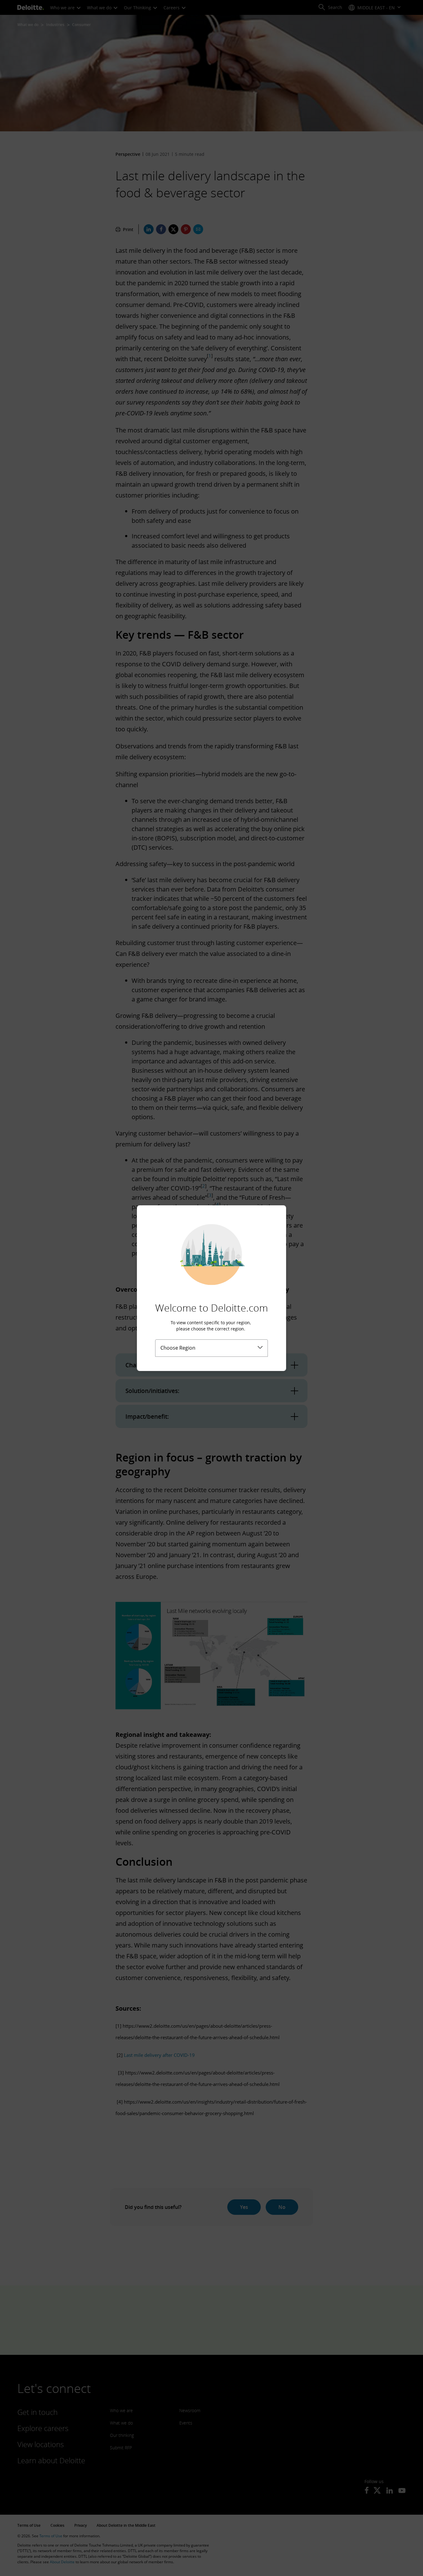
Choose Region (178, 1348)
